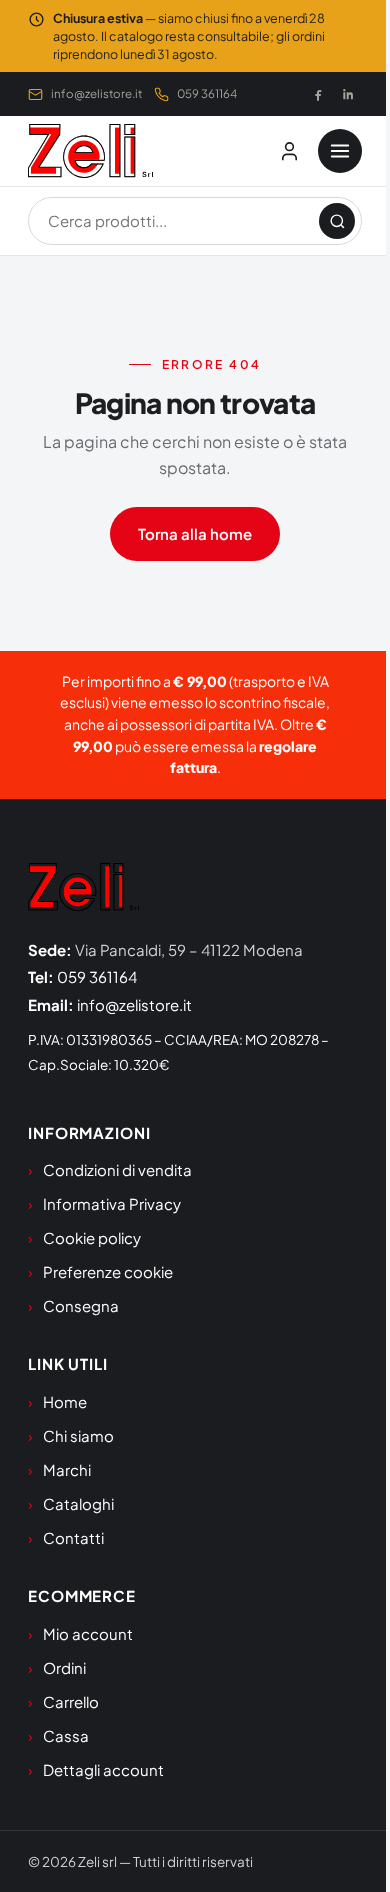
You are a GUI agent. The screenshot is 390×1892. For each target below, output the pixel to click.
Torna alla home (195, 533)
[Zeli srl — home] (90, 151)
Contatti (73, 1537)
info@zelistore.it (96, 93)
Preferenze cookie (108, 1271)
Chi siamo (78, 1435)
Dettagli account (103, 1769)
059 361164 (207, 93)
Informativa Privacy (112, 1203)
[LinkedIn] (348, 94)
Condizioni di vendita (117, 1169)
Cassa (66, 1735)
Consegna (81, 1305)
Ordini (64, 1667)
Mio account (88, 1633)
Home (65, 1401)
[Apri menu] (340, 151)
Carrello (71, 1701)
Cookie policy (92, 1237)
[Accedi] (289, 151)
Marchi (67, 1469)
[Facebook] (318, 94)
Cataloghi (78, 1503)
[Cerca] (337, 221)
